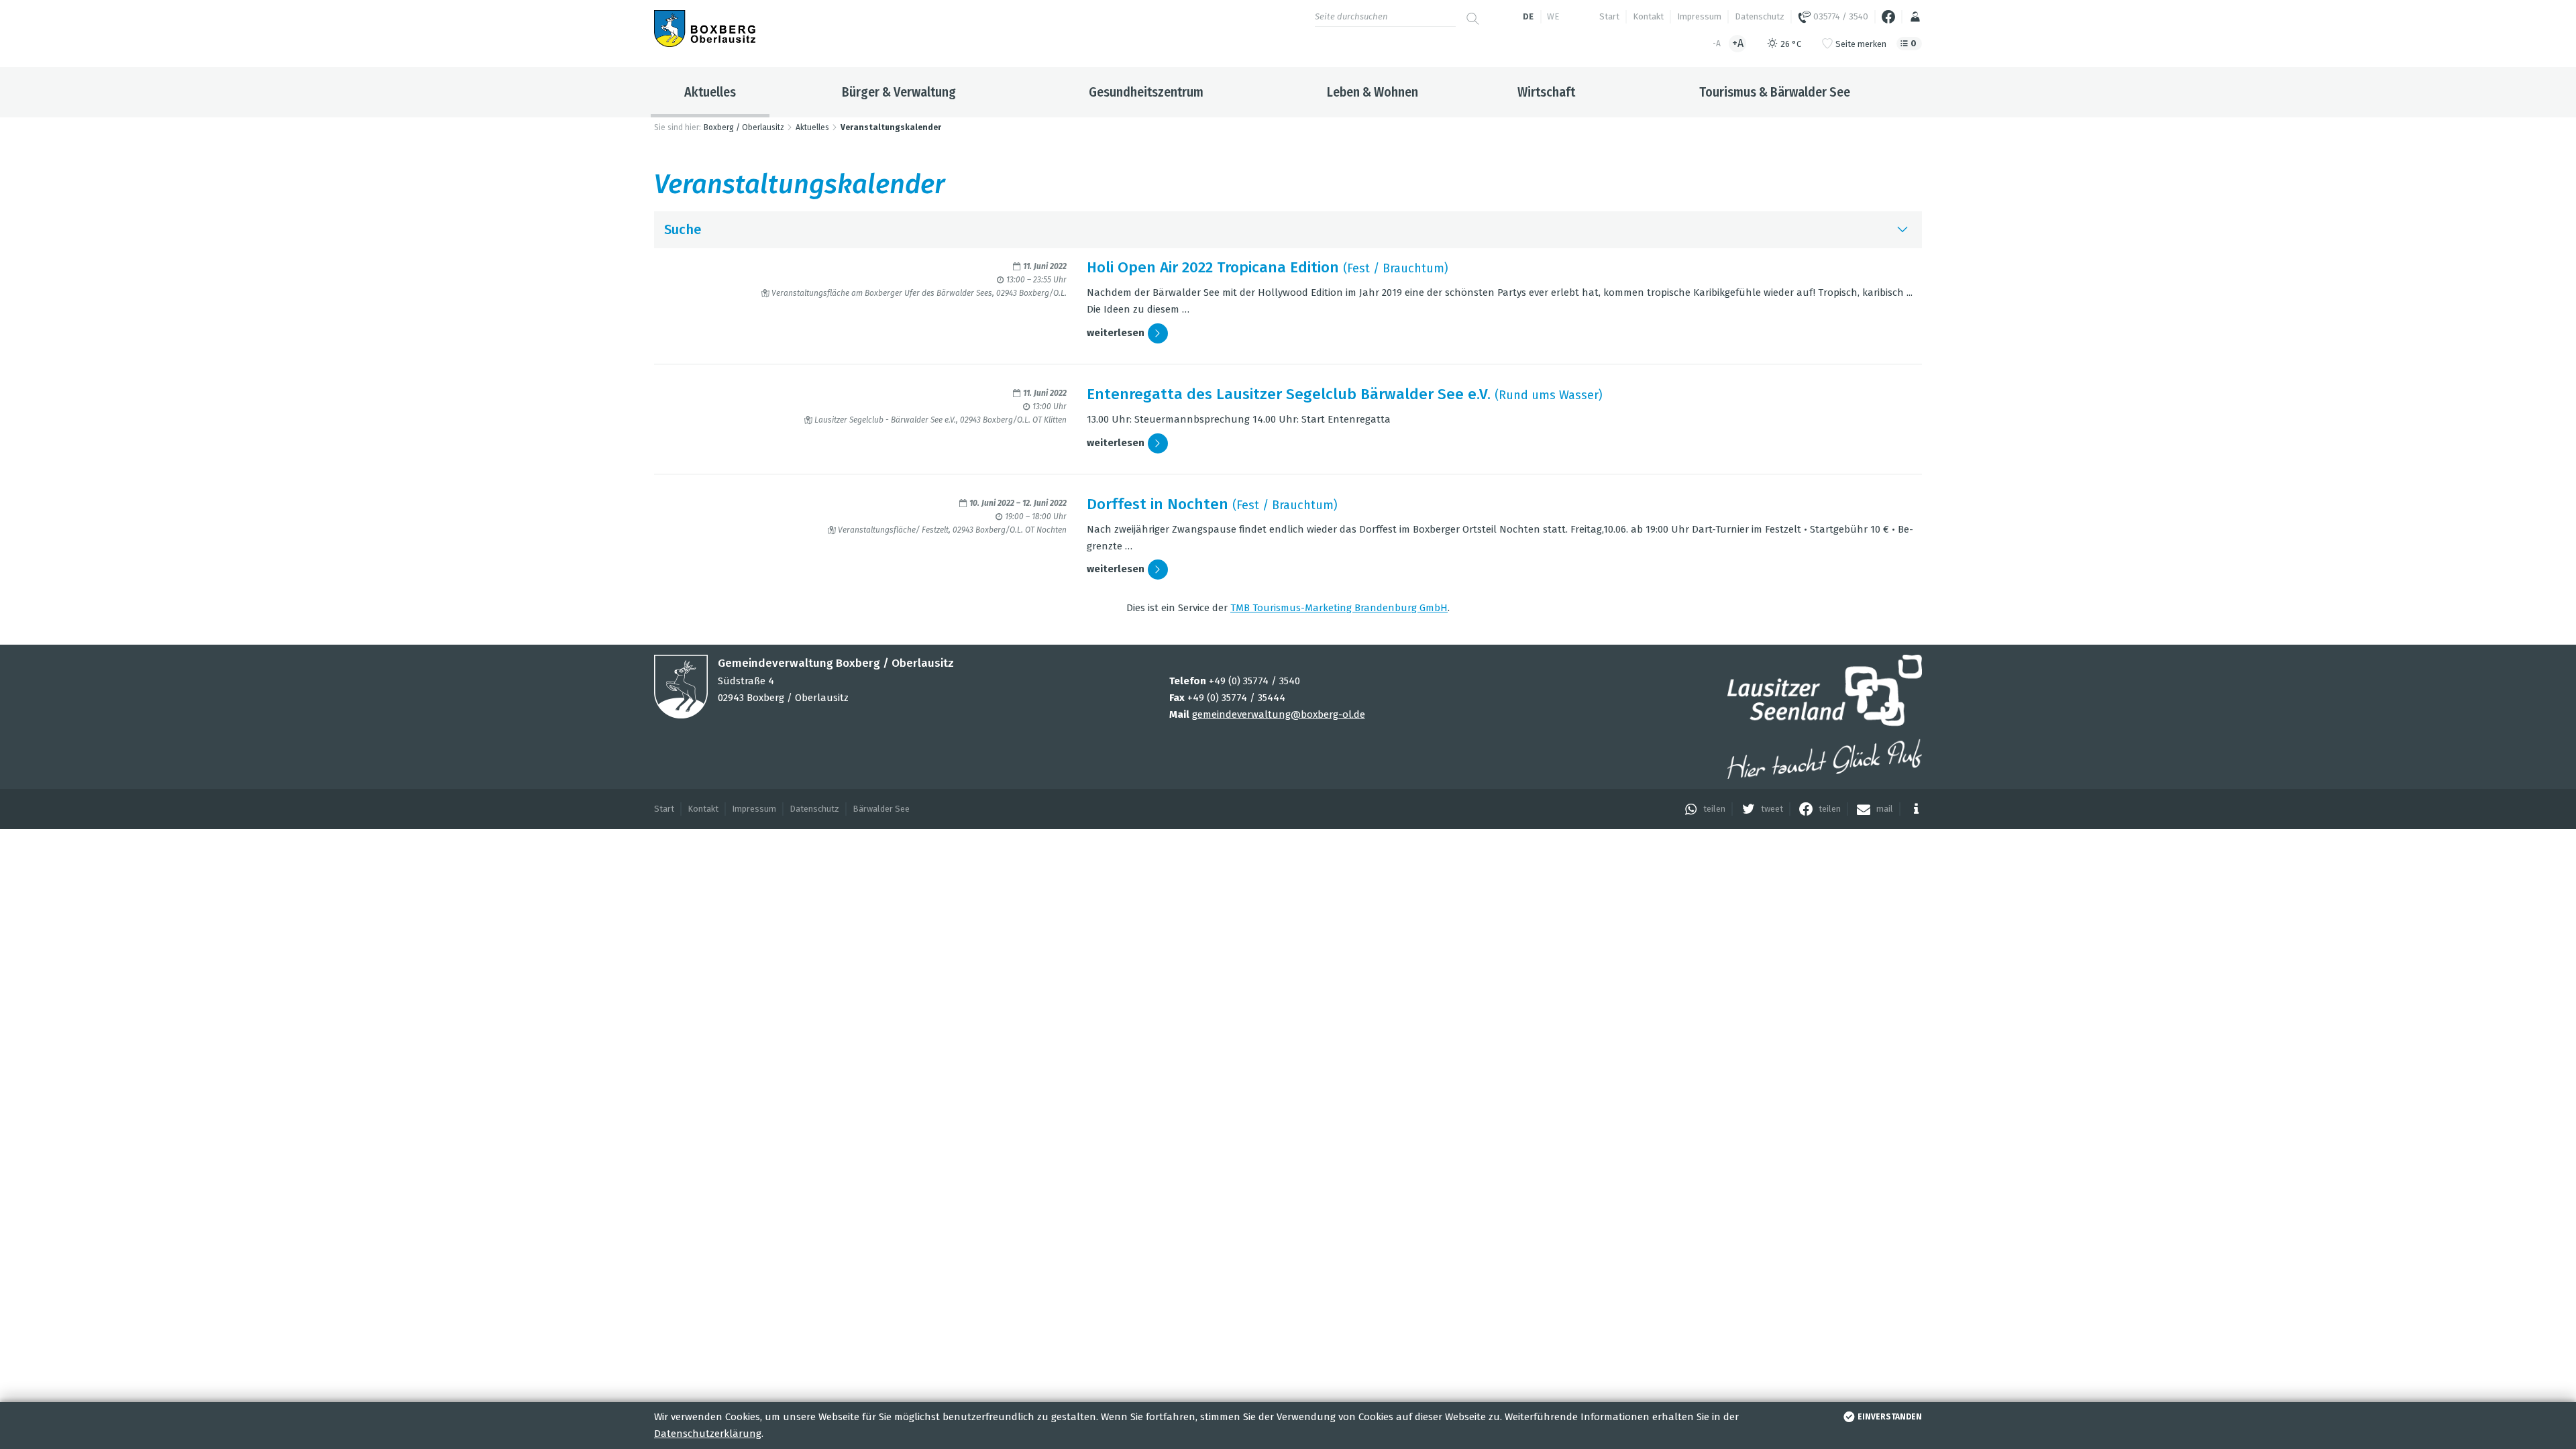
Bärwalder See (881, 809)
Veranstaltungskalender (891, 127)
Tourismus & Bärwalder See (1775, 92)
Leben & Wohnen (1373, 92)
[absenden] (1472, 13)
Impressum (1699, 16)
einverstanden (1890, 1417)
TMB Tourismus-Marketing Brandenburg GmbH (1339, 608)
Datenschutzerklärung (708, 1434)
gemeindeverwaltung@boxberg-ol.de (1279, 714)
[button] (1702, 809)
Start (1609, 16)
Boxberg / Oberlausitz (744, 127)
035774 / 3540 (1840, 16)
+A (1738, 43)
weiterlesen (1116, 333)
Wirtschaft (1546, 92)
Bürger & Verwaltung (899, 92)
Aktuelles (710, 92)
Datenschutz (1760, 16)
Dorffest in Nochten (1158, 504)
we (1553, 16)
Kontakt (1648, 16)
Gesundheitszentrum (1146, 92)
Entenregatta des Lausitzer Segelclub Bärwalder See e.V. (1289, 394)
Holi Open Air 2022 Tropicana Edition (1213, 267)
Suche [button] (683, 229)
